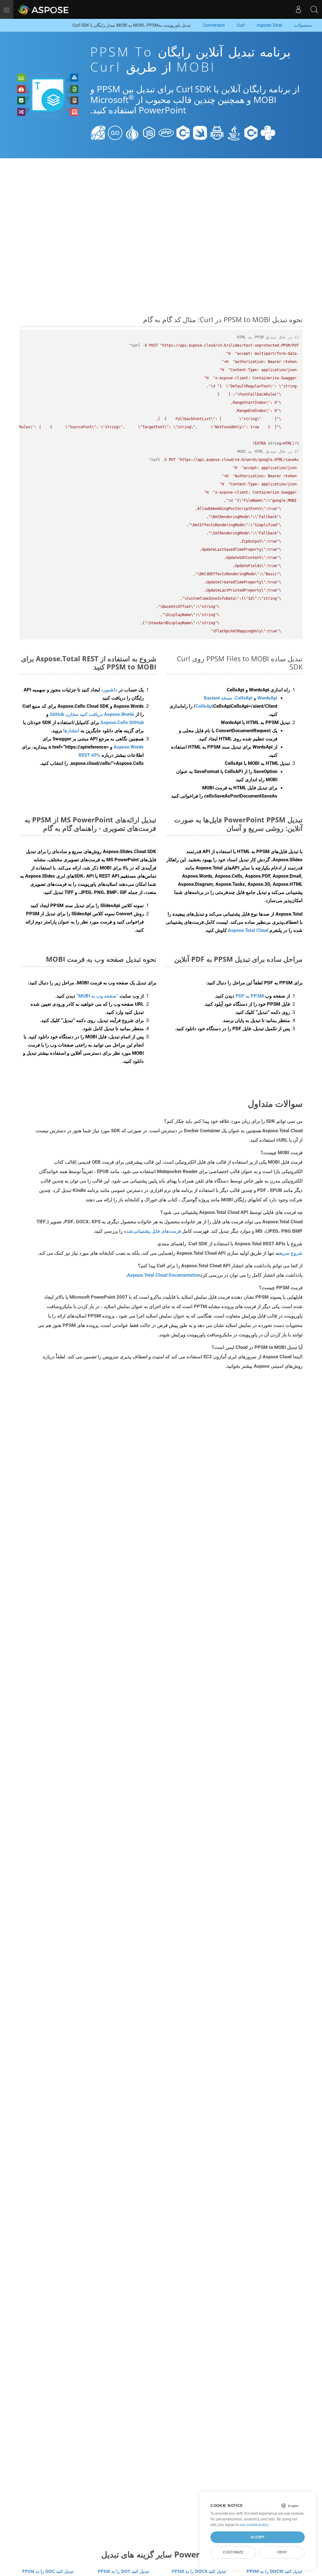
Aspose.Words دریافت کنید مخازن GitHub (92, 714)
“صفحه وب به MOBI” (97, 996)
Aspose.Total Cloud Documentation (164, 1275)
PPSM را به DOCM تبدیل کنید (274, 2571)
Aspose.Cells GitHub (122, 722)
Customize (233, 2552)
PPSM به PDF (250, 996)
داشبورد (109, 690)
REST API (89, 755)
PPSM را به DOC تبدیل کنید (48, 2571)
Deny (282, 2552)
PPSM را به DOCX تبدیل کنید (199, 2571)
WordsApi (267, 698)
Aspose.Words (129, 747)
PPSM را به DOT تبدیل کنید (123, 2571)
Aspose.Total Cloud (248, 930)
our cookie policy (254, 2525)
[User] (298, 9)
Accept (258, 2537)
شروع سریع (291, 1253)
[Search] (314, 9)
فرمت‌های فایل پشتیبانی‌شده (152, 1231)
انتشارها (71, 731)
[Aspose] (44, 9)
